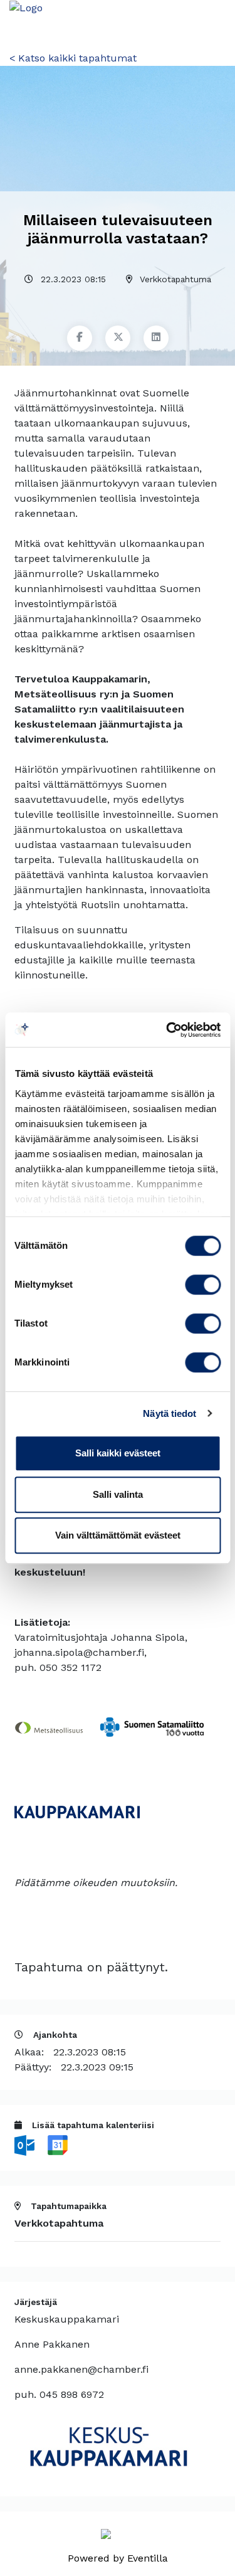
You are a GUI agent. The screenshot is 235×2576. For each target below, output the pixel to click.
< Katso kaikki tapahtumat (73, 58)
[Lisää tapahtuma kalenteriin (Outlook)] (26, 2144)
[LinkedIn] (156, 338)
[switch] (203, 1285)
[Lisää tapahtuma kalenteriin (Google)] (58, 2144)
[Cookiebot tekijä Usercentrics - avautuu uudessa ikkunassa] (167, 1030)
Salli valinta (118, 1494)
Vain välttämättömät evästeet (118, 1535)
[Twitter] (118, 338)
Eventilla (148, 2558)
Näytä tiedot (170, 1413)
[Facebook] (80, 338)
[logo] (31, 7)
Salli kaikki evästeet (118, 1453)
